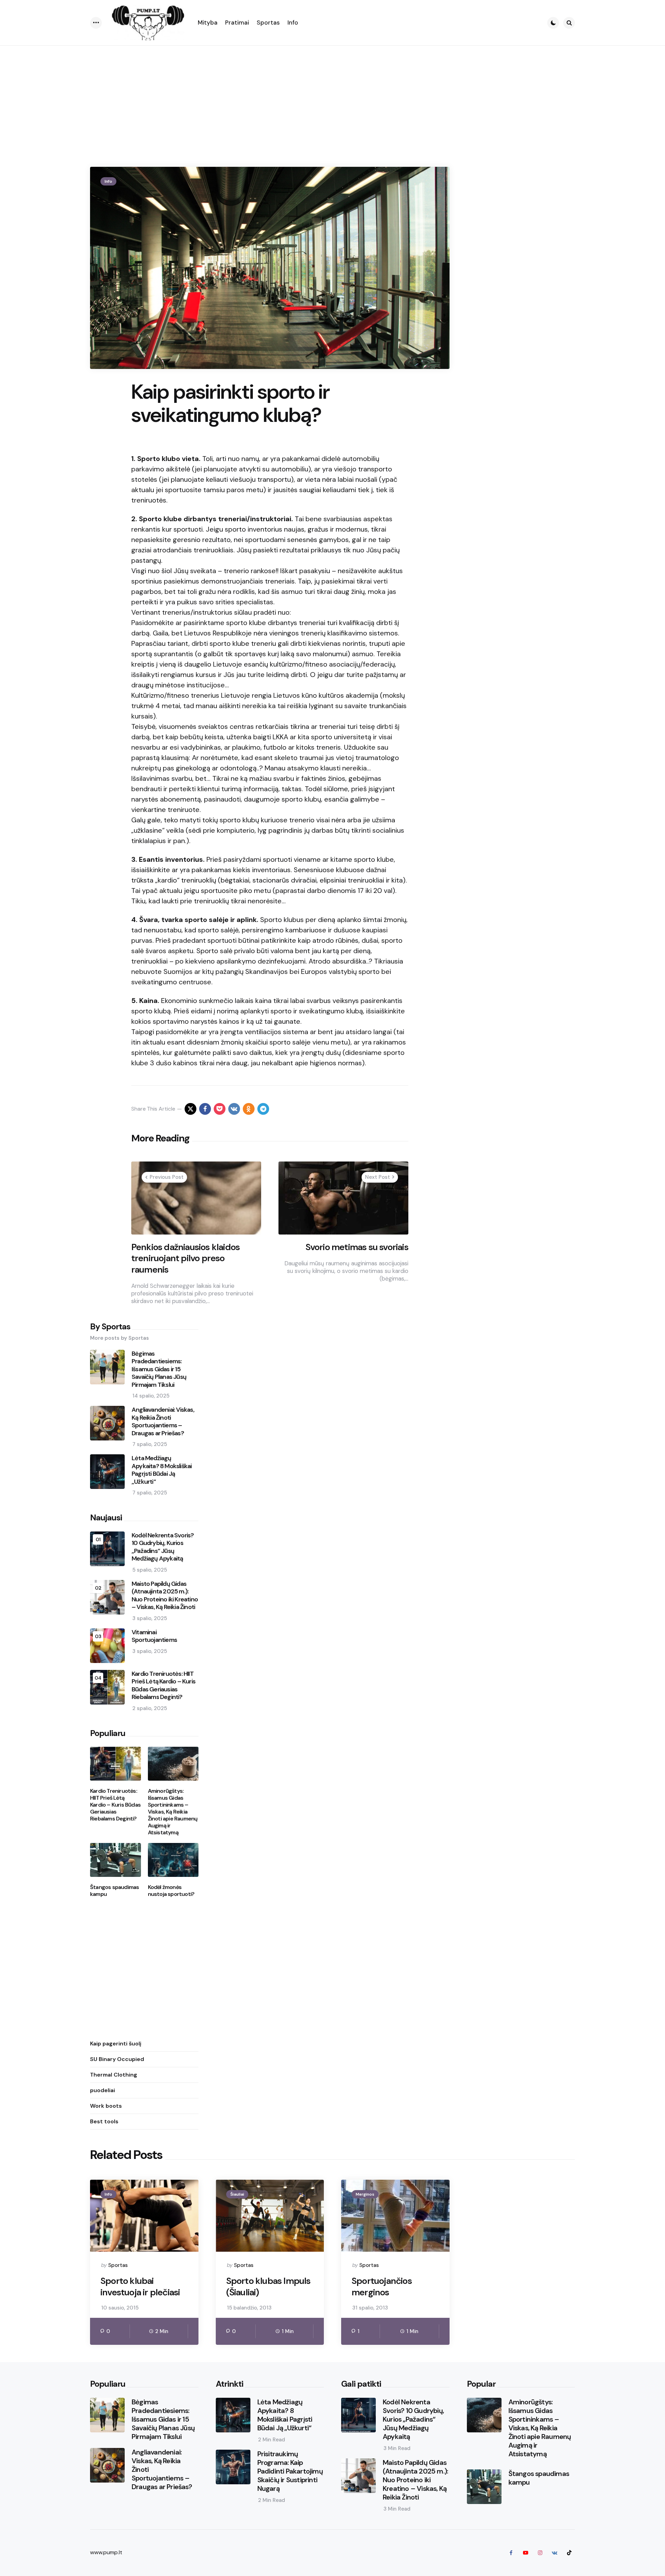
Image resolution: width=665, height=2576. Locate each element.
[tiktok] (569, 2553)
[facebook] (205, 1109)
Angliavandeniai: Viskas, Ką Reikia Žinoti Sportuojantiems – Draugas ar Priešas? (163, 1421)
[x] (190, 1109)
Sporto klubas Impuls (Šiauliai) (268, 2286)
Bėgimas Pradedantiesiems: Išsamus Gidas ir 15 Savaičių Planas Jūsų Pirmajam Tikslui (159, 1369)
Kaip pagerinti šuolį (116, 2044)
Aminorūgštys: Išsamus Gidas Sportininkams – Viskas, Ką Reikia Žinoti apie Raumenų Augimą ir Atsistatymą (173, 1812)
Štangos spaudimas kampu (114, 1891)
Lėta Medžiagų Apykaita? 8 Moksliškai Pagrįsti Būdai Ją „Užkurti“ (162, 1470)
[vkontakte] (234, 1109)
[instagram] (540, 2553)
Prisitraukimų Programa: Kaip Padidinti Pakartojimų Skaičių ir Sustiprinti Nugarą (290, 2471)
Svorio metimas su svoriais (357, 1247)
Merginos (365, 2194)
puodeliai (103, 2090)
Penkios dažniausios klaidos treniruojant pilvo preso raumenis (185, 1258)
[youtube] (525, 2553)
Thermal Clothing (114, 2075)
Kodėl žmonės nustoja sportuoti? (171, 1891)
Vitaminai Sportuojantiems (154, 1636)
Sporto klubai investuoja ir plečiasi (140, 2286)
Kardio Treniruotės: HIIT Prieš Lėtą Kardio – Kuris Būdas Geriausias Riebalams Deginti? (163, 1685)
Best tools (104, 2121)
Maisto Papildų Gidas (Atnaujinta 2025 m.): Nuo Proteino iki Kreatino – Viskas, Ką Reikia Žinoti (165, 1596)
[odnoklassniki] (249, 1109)
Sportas (118, 2265)
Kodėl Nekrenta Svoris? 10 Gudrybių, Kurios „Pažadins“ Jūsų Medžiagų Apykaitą (163, 1547)
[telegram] (263, 1109)
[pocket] (220, 1109)
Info (108, 181)
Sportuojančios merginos (382, 2286)
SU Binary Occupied (117, 2059)
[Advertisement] (332, 98)
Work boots (106, 2106)
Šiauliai (237, 2194)
